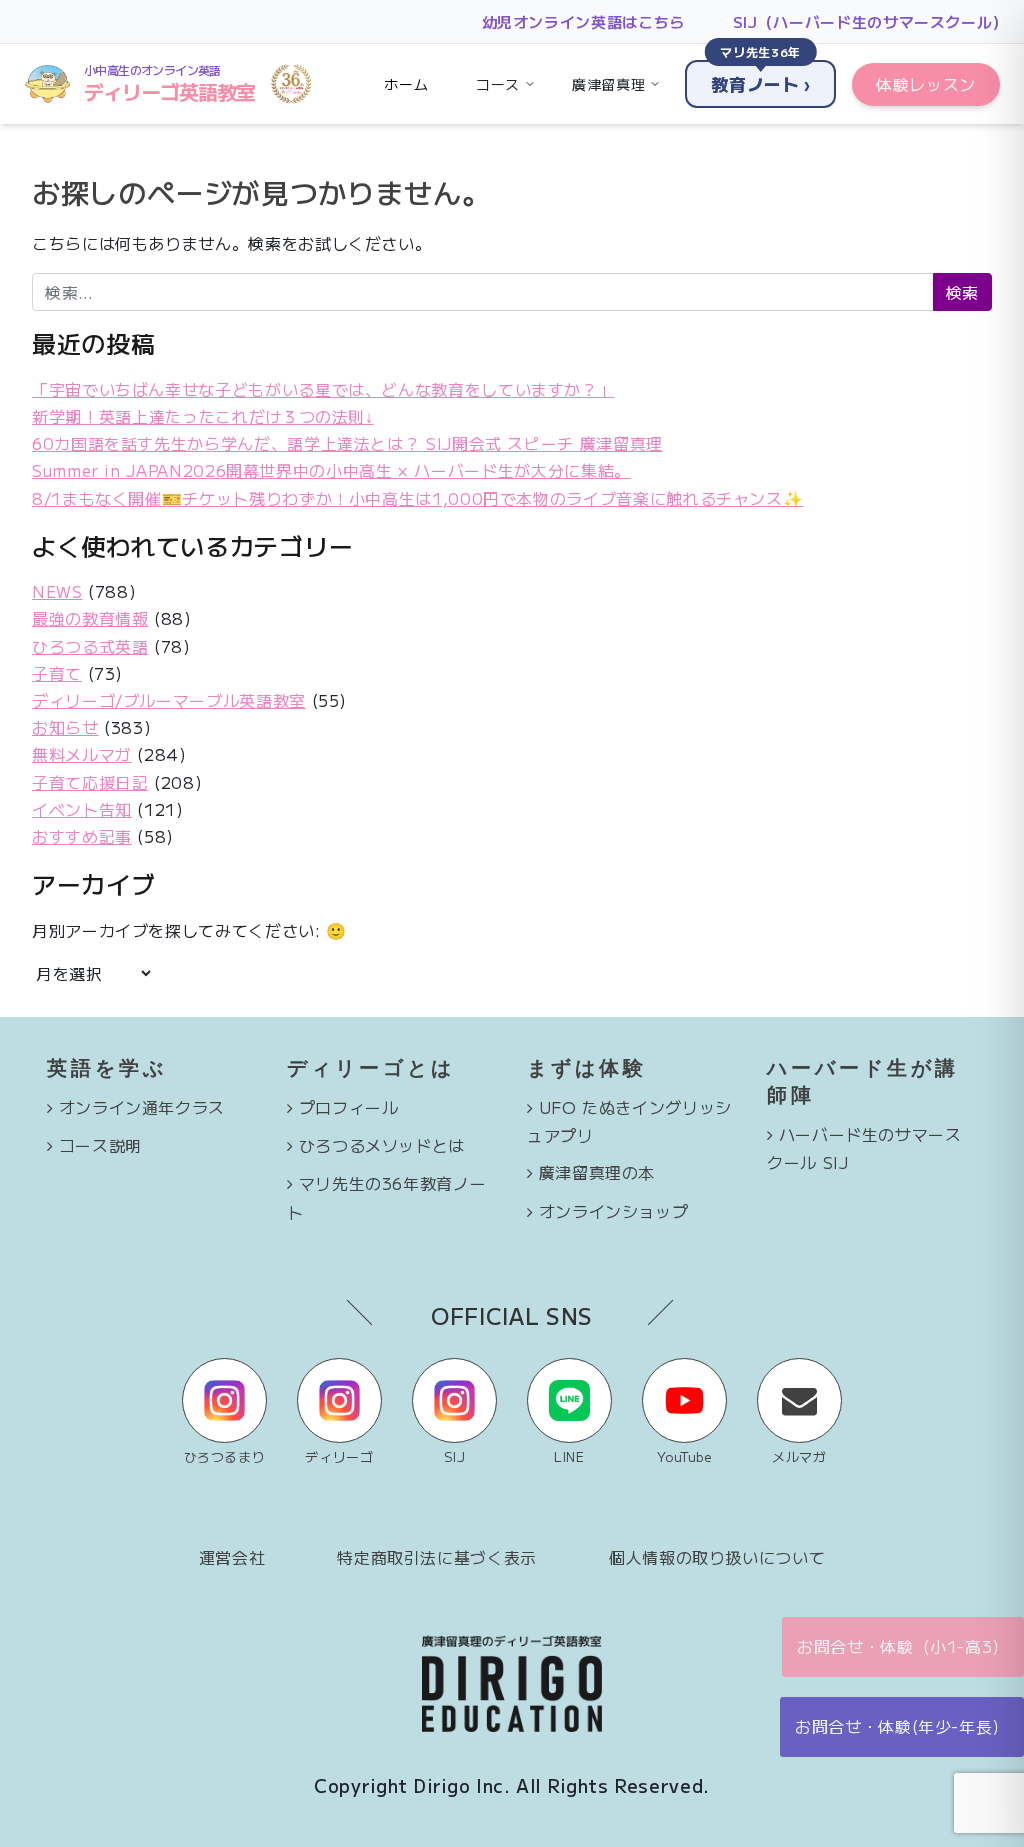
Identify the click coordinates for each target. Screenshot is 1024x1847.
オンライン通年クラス (142, 1107)
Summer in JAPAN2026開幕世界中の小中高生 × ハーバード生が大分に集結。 (331, 470)
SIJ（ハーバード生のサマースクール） (870, 21)
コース (498, 84)
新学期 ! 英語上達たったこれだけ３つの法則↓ (203, 416)
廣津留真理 (608, 84)
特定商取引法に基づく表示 (437, 1557)
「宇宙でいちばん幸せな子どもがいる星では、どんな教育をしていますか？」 (323, 389)
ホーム (406, 84)
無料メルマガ (82, 754)
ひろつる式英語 (90, 646)
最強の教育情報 (90, 618)
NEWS (57, 591)
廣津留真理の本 (597, 1172)
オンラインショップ (614, 1211)
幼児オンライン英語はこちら (583, 21)
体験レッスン (926, 84)
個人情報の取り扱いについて (717, 1557)
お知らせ (65, 727)
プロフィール (349, 1107)
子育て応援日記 (90, 782)
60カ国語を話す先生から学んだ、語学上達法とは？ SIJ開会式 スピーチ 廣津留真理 (347, 443)
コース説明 (100, 1145)
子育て (57, 673)
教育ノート (760, 78)
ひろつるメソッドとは (382, 1145)
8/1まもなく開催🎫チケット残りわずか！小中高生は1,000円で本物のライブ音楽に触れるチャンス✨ (417, 498)
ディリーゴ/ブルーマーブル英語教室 (169, 700)
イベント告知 (82, 809)
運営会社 (232, 1557)
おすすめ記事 (82, 836)
